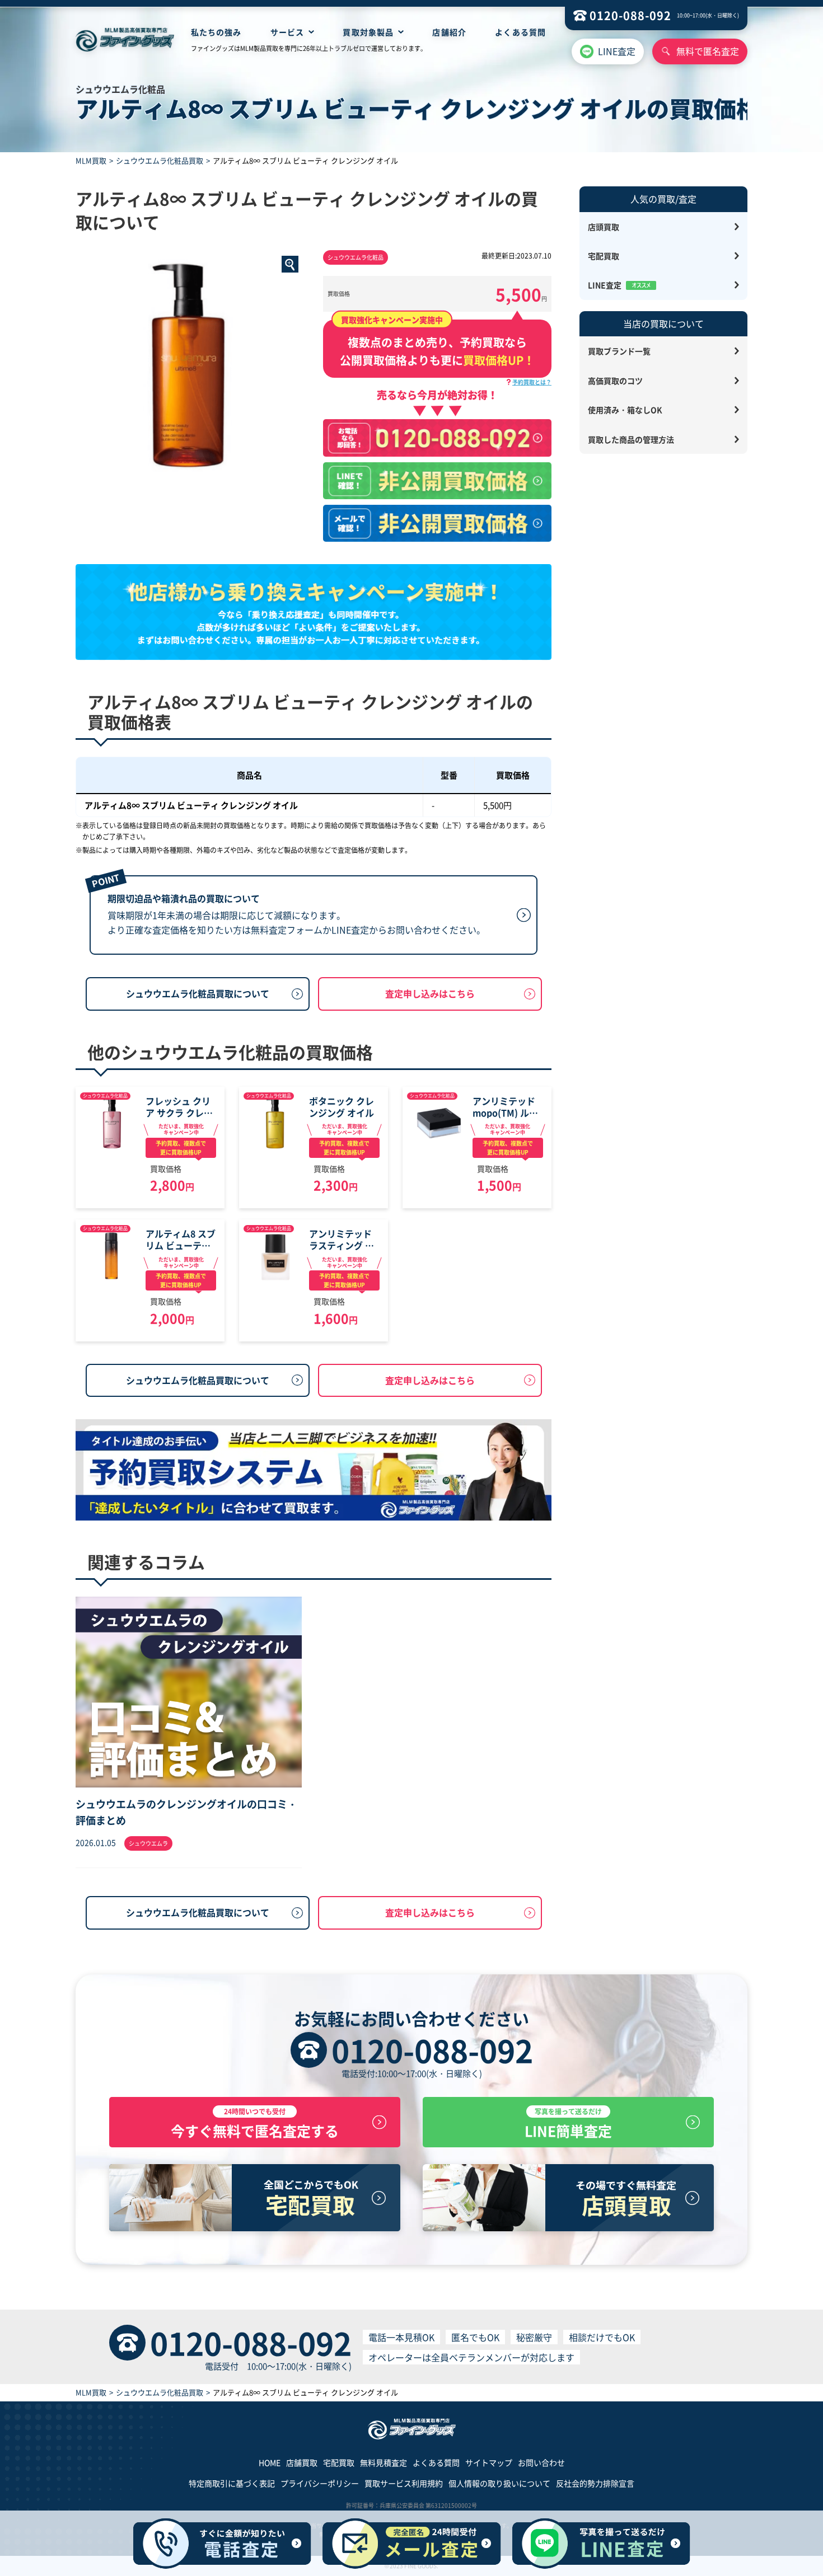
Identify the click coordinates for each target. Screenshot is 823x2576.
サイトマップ (489, 2462)
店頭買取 (604, 227)
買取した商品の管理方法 (631, 439)
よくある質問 (520, 32)
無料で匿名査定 (708, 51)
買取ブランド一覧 (619, 351)
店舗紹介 (449, 32)
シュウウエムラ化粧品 (356, 257)
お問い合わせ (541, 2462)
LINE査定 (617, 51)
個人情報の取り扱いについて (499, 2483)
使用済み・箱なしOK (625, 410)
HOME (270, 2462)
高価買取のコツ (615, 381)
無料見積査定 (384, 2462)
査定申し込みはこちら (430, 993)
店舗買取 (302, 2462)
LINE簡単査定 (568, 2124)
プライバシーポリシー (320, 2483)
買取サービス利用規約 (404, 2483)
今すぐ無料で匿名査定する (255, 2124)
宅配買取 (604, 256)
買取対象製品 (368, 32)
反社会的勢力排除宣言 (595, 2483)
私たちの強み (216, 32)
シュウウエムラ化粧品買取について (198, 993)
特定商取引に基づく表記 (232, 2483)
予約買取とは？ (532, 382)
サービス (287, 32)
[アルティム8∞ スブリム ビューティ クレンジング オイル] (190, 364)
